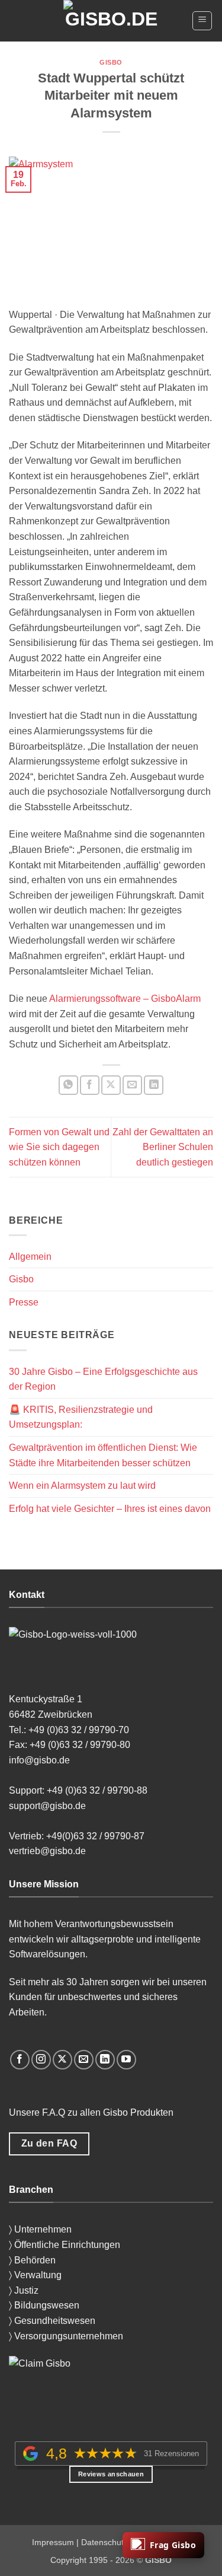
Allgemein (30, 1257)
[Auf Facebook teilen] (90, 1085)
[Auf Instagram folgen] (41, 2060)
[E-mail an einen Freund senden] (132, 1085)
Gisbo (111, 62)
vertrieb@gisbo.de (47, 1851)
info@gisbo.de (41, 1760)
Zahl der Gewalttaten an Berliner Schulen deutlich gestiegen (163, 1147)
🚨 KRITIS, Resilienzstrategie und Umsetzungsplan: (81, 1417)
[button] (202, 21)
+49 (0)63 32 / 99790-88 (97, 1790)
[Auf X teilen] (111, 1085)
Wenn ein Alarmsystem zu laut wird (82, 1486)
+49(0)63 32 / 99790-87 (96, 1836)
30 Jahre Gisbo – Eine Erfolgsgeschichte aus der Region (103, 1379)
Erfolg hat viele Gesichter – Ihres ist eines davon (110, 1509)
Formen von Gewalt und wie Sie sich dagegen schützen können (59, 1147)
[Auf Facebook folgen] (20, 2060)
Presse (24, 1302)
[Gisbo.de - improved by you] (111, 21)
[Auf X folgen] (62, 2060)
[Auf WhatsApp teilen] (68, 1085)
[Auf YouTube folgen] (126, 2060)
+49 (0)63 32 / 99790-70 (79, 1730)
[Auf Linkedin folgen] (105, 2060)
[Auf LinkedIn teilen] (154, 1085)
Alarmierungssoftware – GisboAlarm (125, 999)
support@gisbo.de (49, 1806)
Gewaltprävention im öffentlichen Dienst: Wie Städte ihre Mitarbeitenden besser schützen (103, 1455)
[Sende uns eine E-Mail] (84, 2060)
